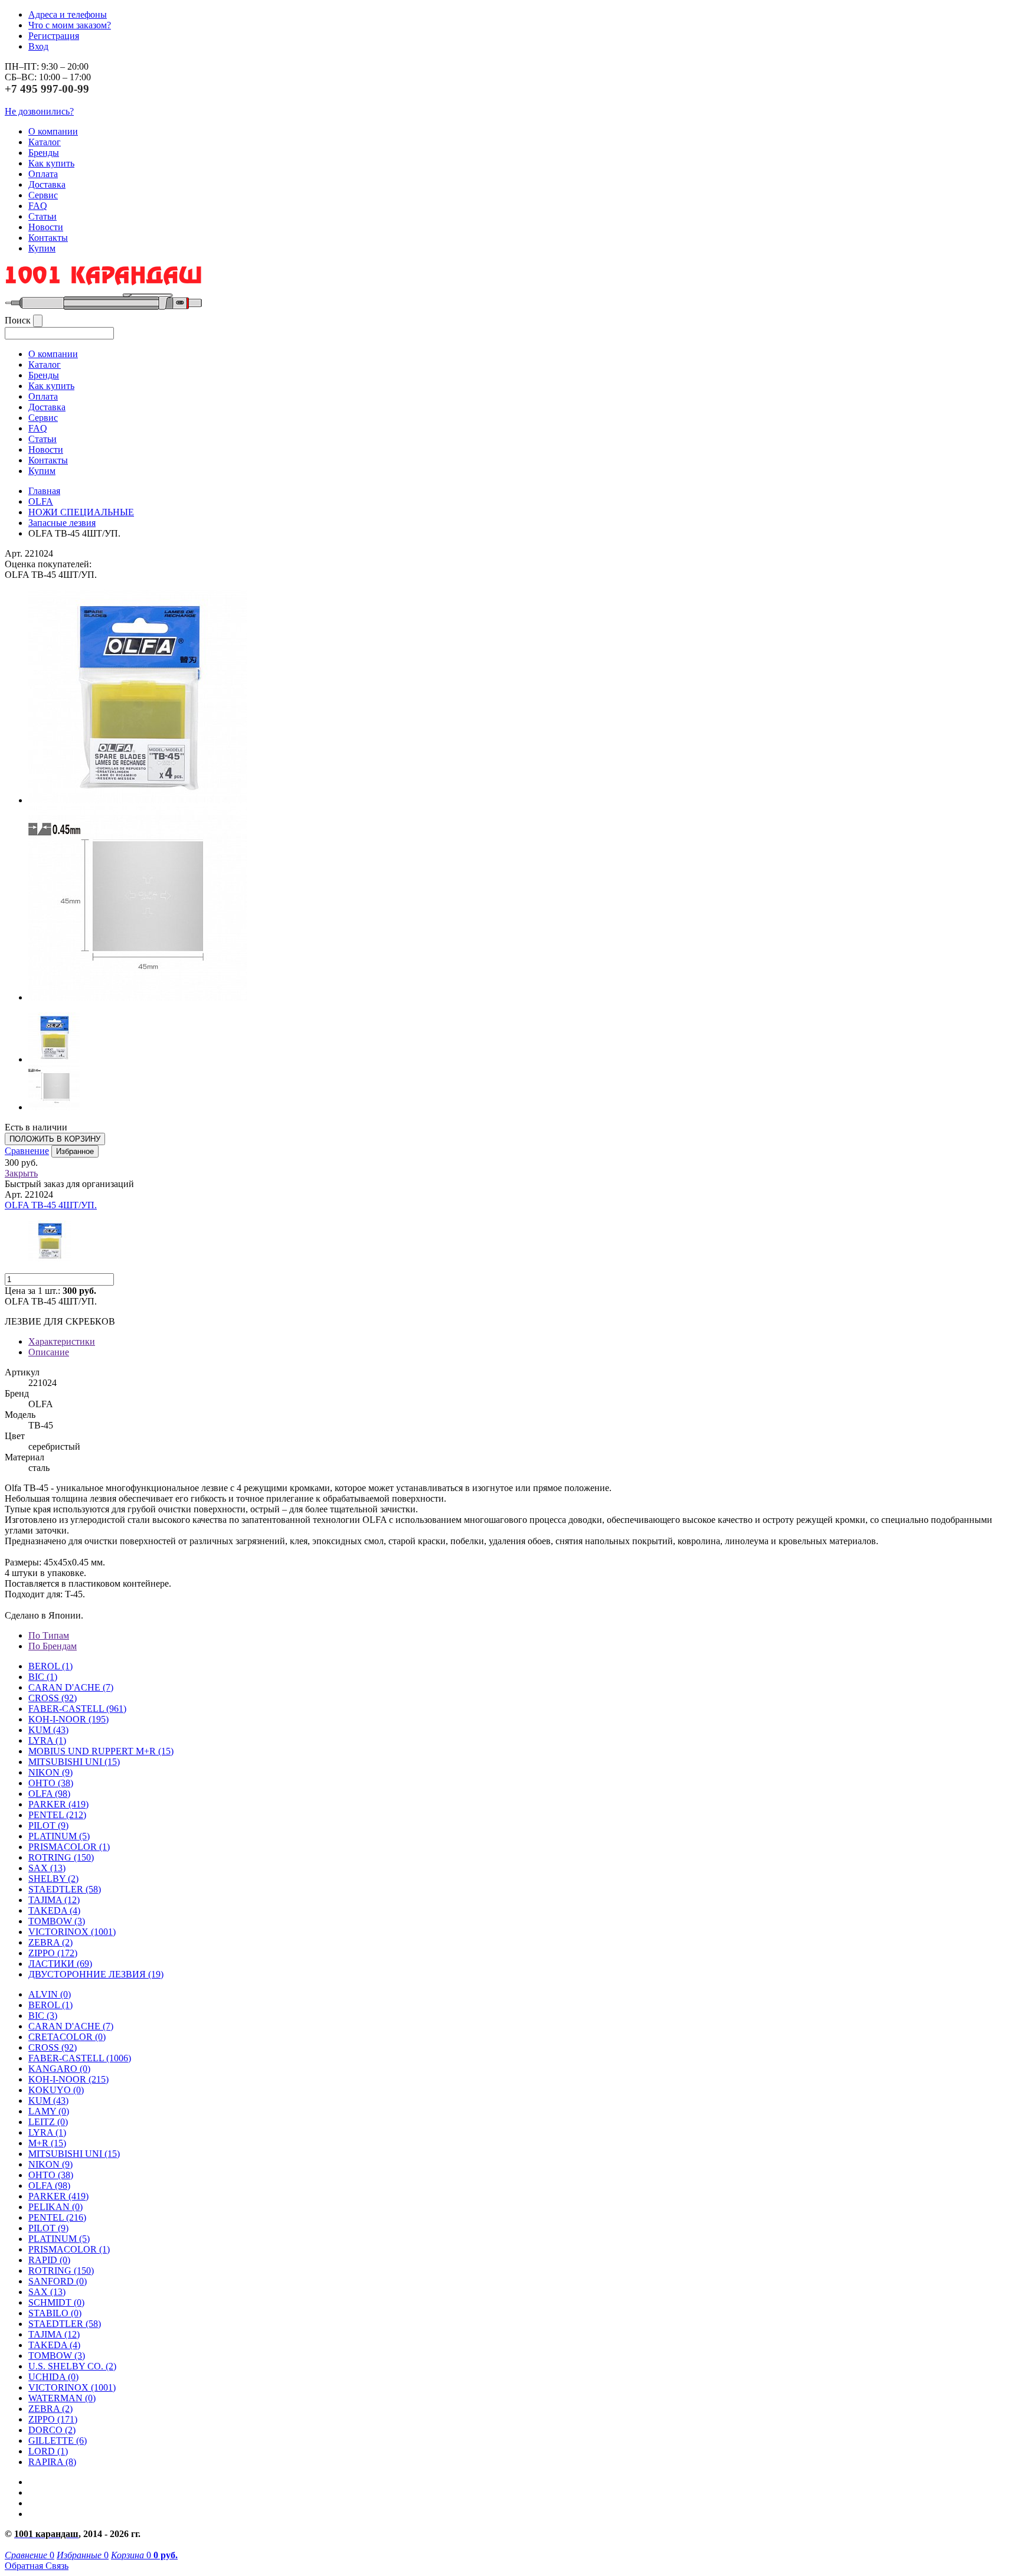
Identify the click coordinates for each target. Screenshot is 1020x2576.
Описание (49, 1352)
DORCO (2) (52, 2430)
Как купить (51, 163)
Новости (46, 227)
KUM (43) (48, 1730)
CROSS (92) (53, 2047)
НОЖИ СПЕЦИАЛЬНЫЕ (81, 512)
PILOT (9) (48, 1825)
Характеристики (62, 1341)
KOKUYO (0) (56, 2090)
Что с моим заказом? (70, 25)
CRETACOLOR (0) (67, 2037)
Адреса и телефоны (68, 14)
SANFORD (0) (58, 2281)
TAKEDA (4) (54, 1910)
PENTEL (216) (57, 2217)
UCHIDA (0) (53, 2377)
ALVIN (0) (50, 1994)
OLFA (41, 501)
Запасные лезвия (62, 523)
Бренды (44, 153)
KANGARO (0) (59, 2069)
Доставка (47, 184)
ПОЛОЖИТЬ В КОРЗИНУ (55, 1139)
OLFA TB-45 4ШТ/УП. (51, 1205)
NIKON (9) (50, 2164)
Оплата (43, 174)
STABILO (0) (55, 2313)
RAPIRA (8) (52, 2462)
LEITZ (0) (48, 2122)
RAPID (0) (49, 2260)
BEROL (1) (50, 1666)
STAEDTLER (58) (65, 2324)
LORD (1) (48, 2451)
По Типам (49, 1635)
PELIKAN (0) (55, 2207)
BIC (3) (43, 2016)
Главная (44, 491)
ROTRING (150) (61, 2271)
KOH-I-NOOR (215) (68, 2079)
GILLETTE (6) (58, 2441)
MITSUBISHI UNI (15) (74, 2154)
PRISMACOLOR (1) (69, 1847)
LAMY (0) (49, 2111)
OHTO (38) (51, 2175)
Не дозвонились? (39, 111)
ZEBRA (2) (50, 1942)
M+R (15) (47, 2143)
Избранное (75, 1151)
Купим (42, 248)
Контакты (48, 238)
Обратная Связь (37, 2566)
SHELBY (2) (53, 1879)
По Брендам (53, 1646)
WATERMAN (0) (62, 2398)
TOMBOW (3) (57, 1921)
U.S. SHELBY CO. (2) (72, 2366)
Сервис (43, 195)
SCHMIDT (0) (56, 2302)
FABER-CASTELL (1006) (80, 2058)
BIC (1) (43, 1677)
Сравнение (27, 1151)
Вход (38, 46)
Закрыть (21, 1173)
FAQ (38, 206)
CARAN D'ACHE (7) (71, 2026)
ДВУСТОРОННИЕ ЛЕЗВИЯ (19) (96, 1974)
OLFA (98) (49, 2186)
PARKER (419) (58, 2196)
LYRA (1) (47, 1740)
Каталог (45, 142)
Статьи (42, 216)
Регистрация (54, 36)
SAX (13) (47, 2292)
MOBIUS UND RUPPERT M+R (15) (101, 1751)
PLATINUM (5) (59, 2239)
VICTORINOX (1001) (72, 2387)
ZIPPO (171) (53, 2419)
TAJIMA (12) (54, 2334)
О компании (53, 131)
